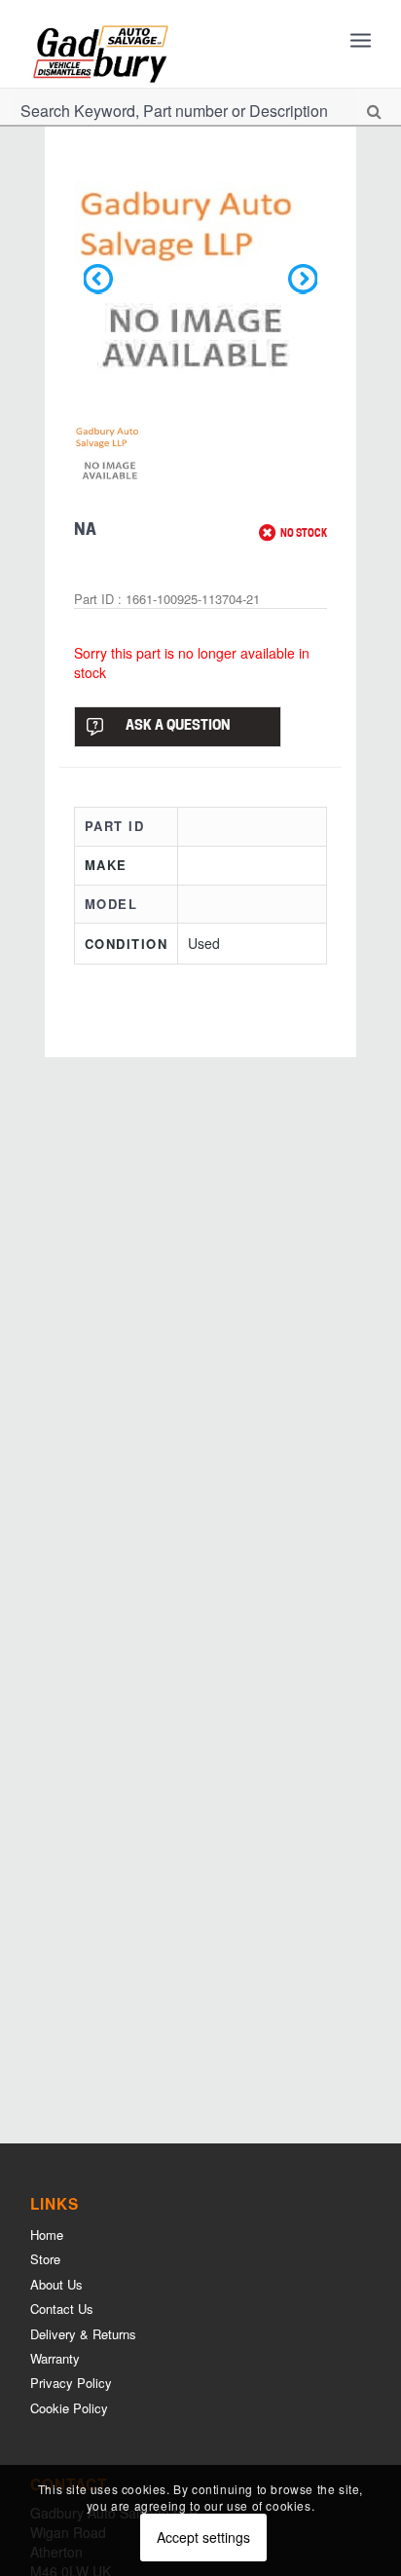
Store (45, 2259)
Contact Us (62, 2309)
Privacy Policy (71, 2383)
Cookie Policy (69, 2408)
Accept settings (203, 2537)
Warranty (55, 2358)
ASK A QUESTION (178, 726)
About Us (56, 2284)
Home (47, 2235)
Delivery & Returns (83, 2334)
